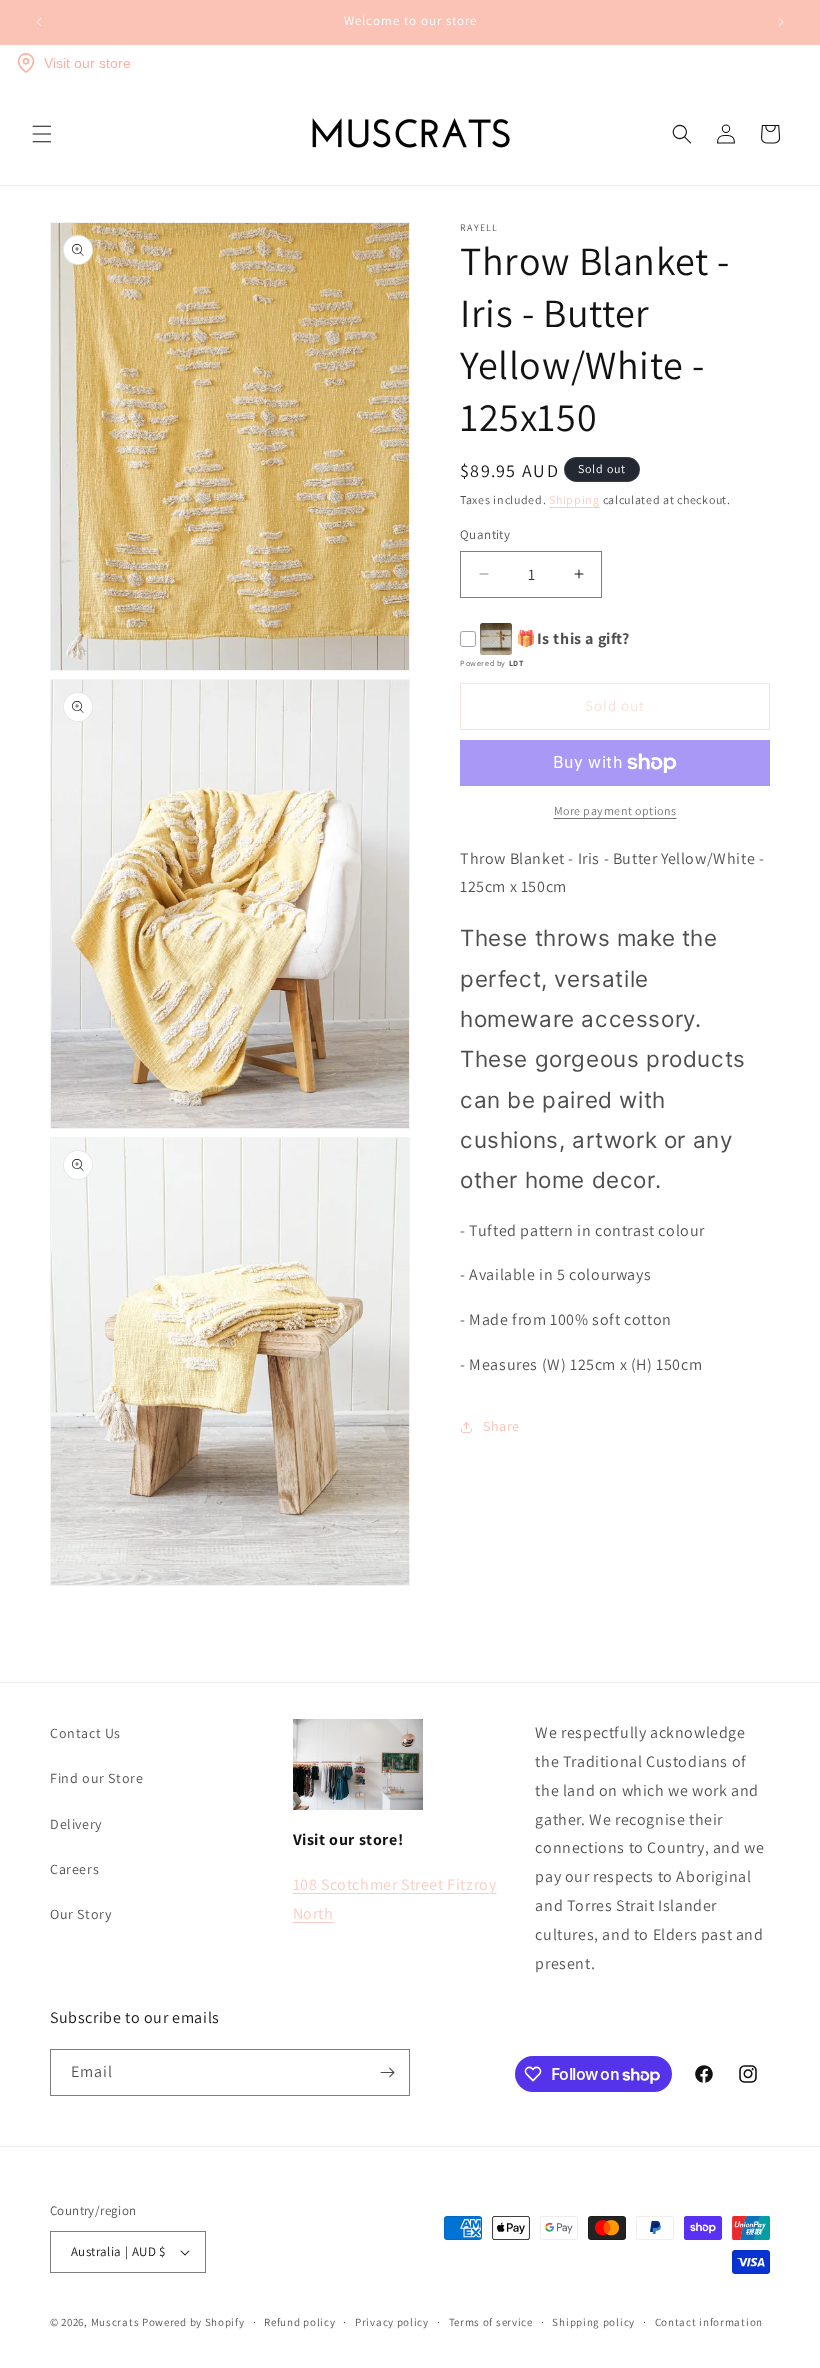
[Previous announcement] (39, 22)
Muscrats (115, 2322)
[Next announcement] (781, 22)
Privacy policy (392, 2322)
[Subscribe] (387, 2072)
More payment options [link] (615, 810)
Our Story (80, 1914)
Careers (74, 1869)
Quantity (485, 534)
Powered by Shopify (193, 2322)
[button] (42, 134)
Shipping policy (593, 2322)
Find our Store (96, 1778)
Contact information (709, 2322)
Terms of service (491, 2322)
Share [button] (501, 1426)
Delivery (76, 1824)
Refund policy (299, 2322)
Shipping (574, 499)
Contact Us (85, 1733)
